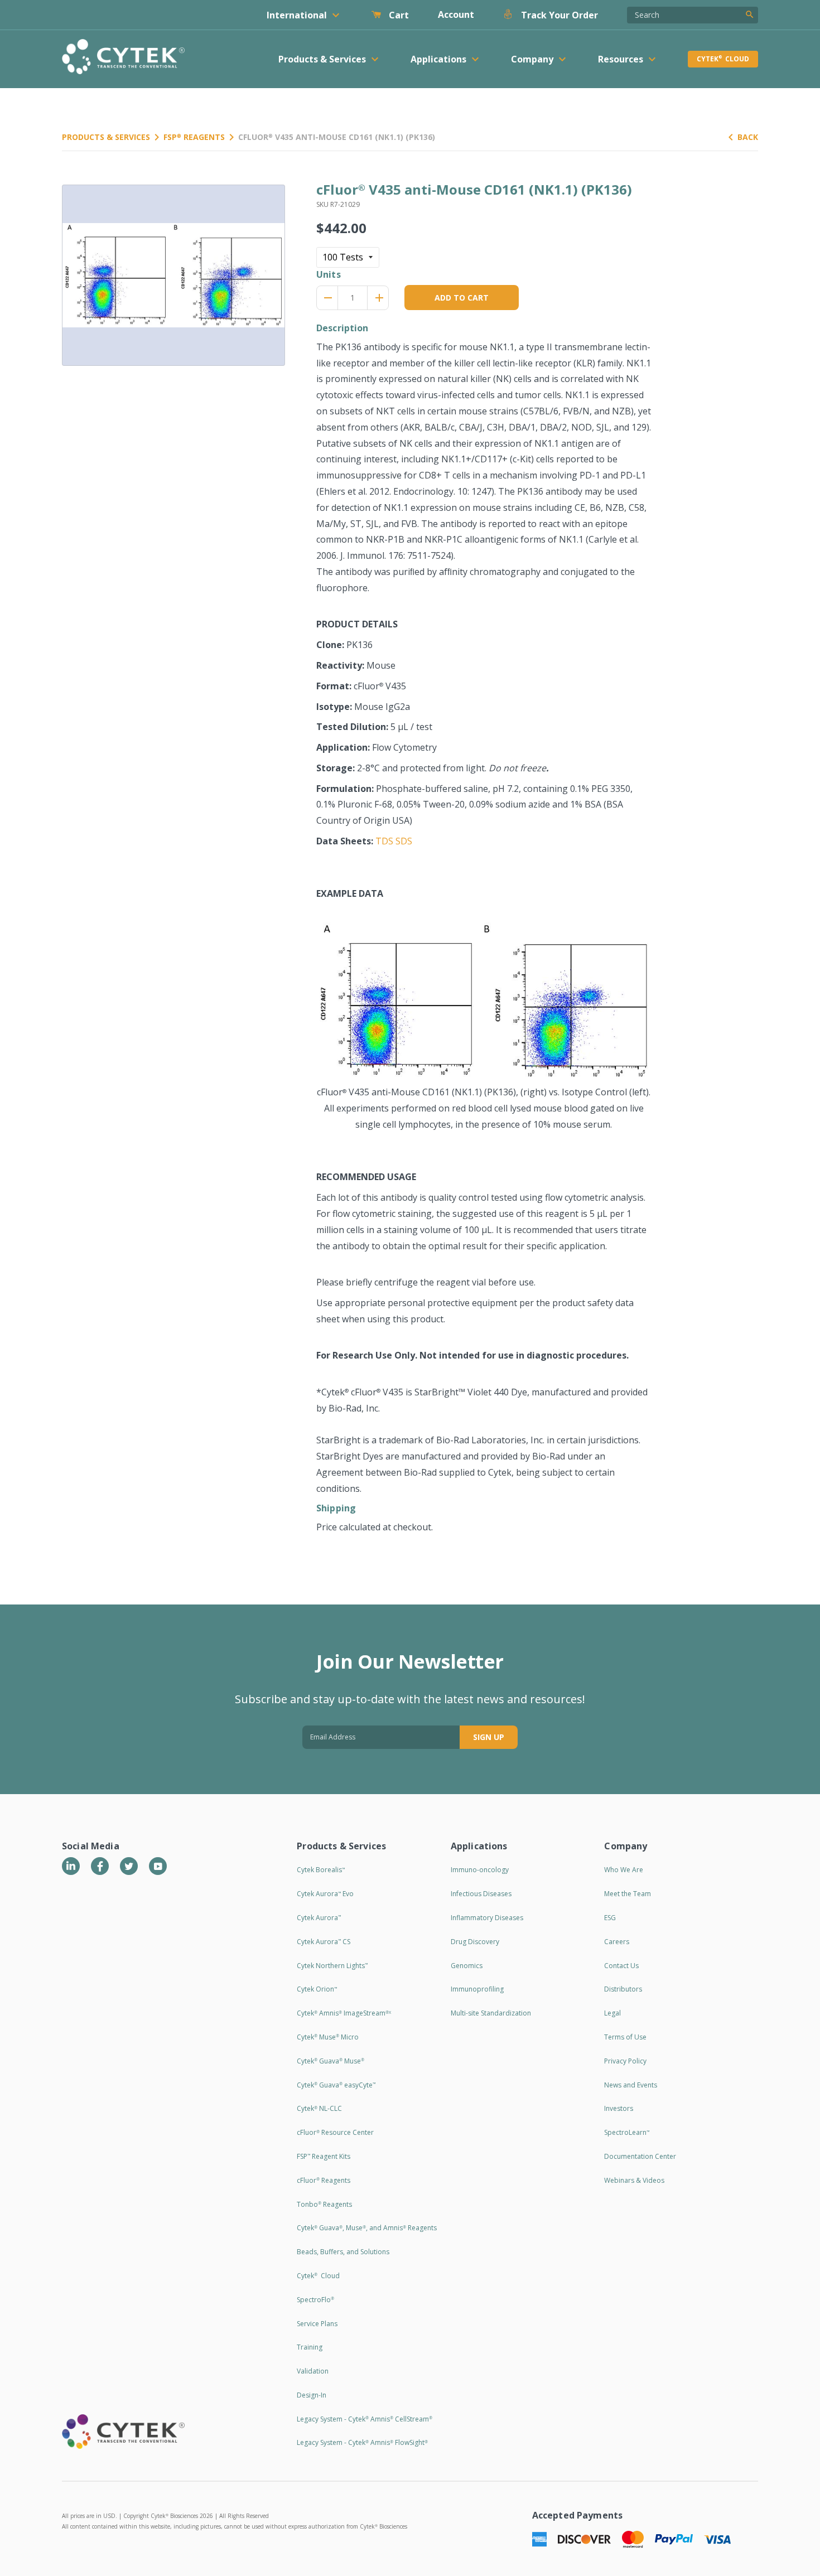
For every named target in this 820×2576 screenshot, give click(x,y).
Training (310, 2347)
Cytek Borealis (321, 1870)
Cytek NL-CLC (319, 2108)
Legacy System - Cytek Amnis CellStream (365, 2419)
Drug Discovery (475, 1942)
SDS (404, 841)
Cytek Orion (317, 1989)
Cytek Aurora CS (324, 1942)
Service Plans (317, 2324)
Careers (617, 1942)
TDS (384, 841)
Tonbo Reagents (324, 2204)
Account (456, 15)
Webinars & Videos (634, 2180)
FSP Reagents (194, 137)
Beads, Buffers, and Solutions (343, 2252)
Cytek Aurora (319, 1918)
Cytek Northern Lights (332, 1966)
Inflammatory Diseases (487, 1918)
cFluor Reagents (324, 2180)
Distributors (623, 1989)
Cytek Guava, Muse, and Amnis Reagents (367, 2228)
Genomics (467, 1966)
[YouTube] (158, 1866)
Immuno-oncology (480, 1870)
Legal (612, 2013)
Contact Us (621, 1966)
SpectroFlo (315, 2300)
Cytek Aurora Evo (325, 1894)
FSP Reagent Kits (324, 2156)
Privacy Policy (625, 2061)
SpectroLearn (627, 2132)
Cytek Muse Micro (328, 2037)
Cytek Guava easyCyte (336, 2085)
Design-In (312, 2395)
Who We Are (624, 1870)
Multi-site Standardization (491, 2013)
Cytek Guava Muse (331, 2061)
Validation (313, 2371)
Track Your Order (558, 15)
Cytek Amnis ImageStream (344, 2013)
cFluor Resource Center (335, 2132)
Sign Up (489, 1737)
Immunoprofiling (477, 1989)
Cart (398, 15)
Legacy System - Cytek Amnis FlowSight (362, 2442)
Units (329, 274)
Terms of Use (625, 2037)
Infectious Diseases (481, 1894)
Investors (619, 2108)
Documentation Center (640, 2156)
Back (748, 137)
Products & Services (106, 137)
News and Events (631, 2085)
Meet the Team (628, 1894)
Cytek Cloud (723, 59)
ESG (610, 1918)
